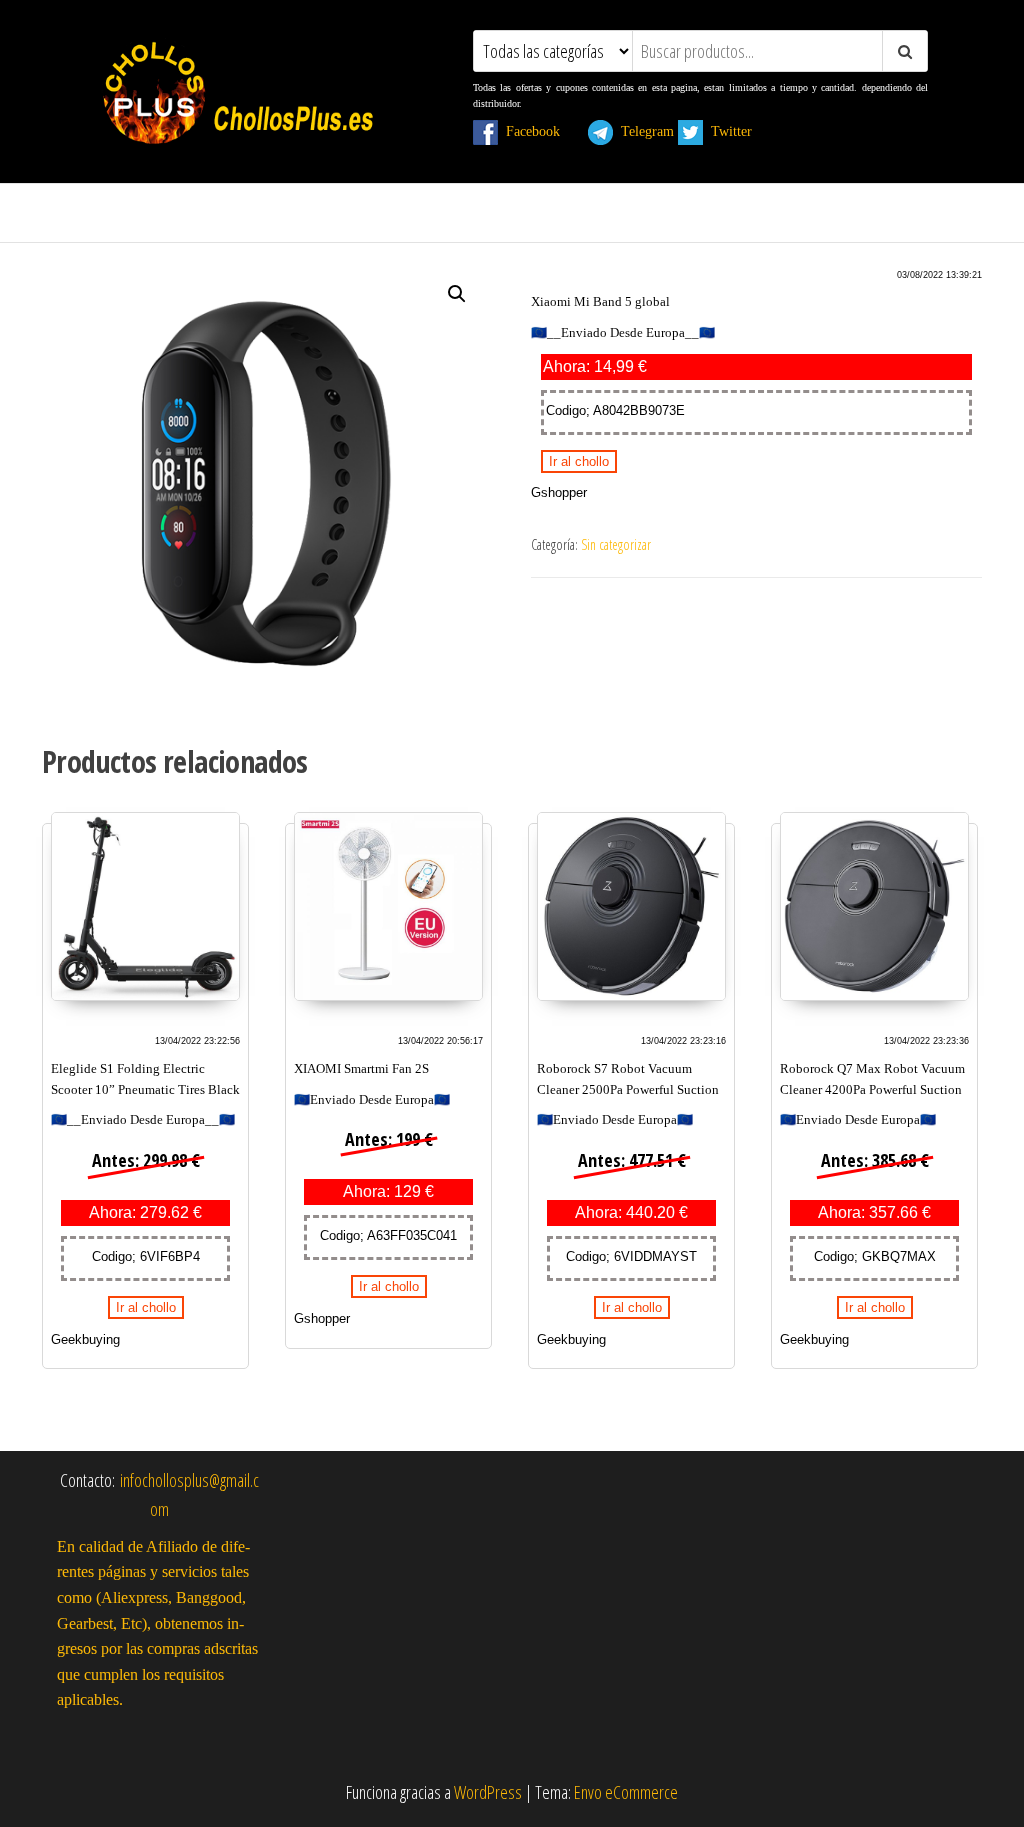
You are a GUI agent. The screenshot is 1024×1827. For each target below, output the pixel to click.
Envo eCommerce (626, 1792)
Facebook (541, 131)
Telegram (643, 131)
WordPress (488, 1792)
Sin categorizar (616, 544)
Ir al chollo (579, 461)
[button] (457, 294)
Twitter (739, 131)
